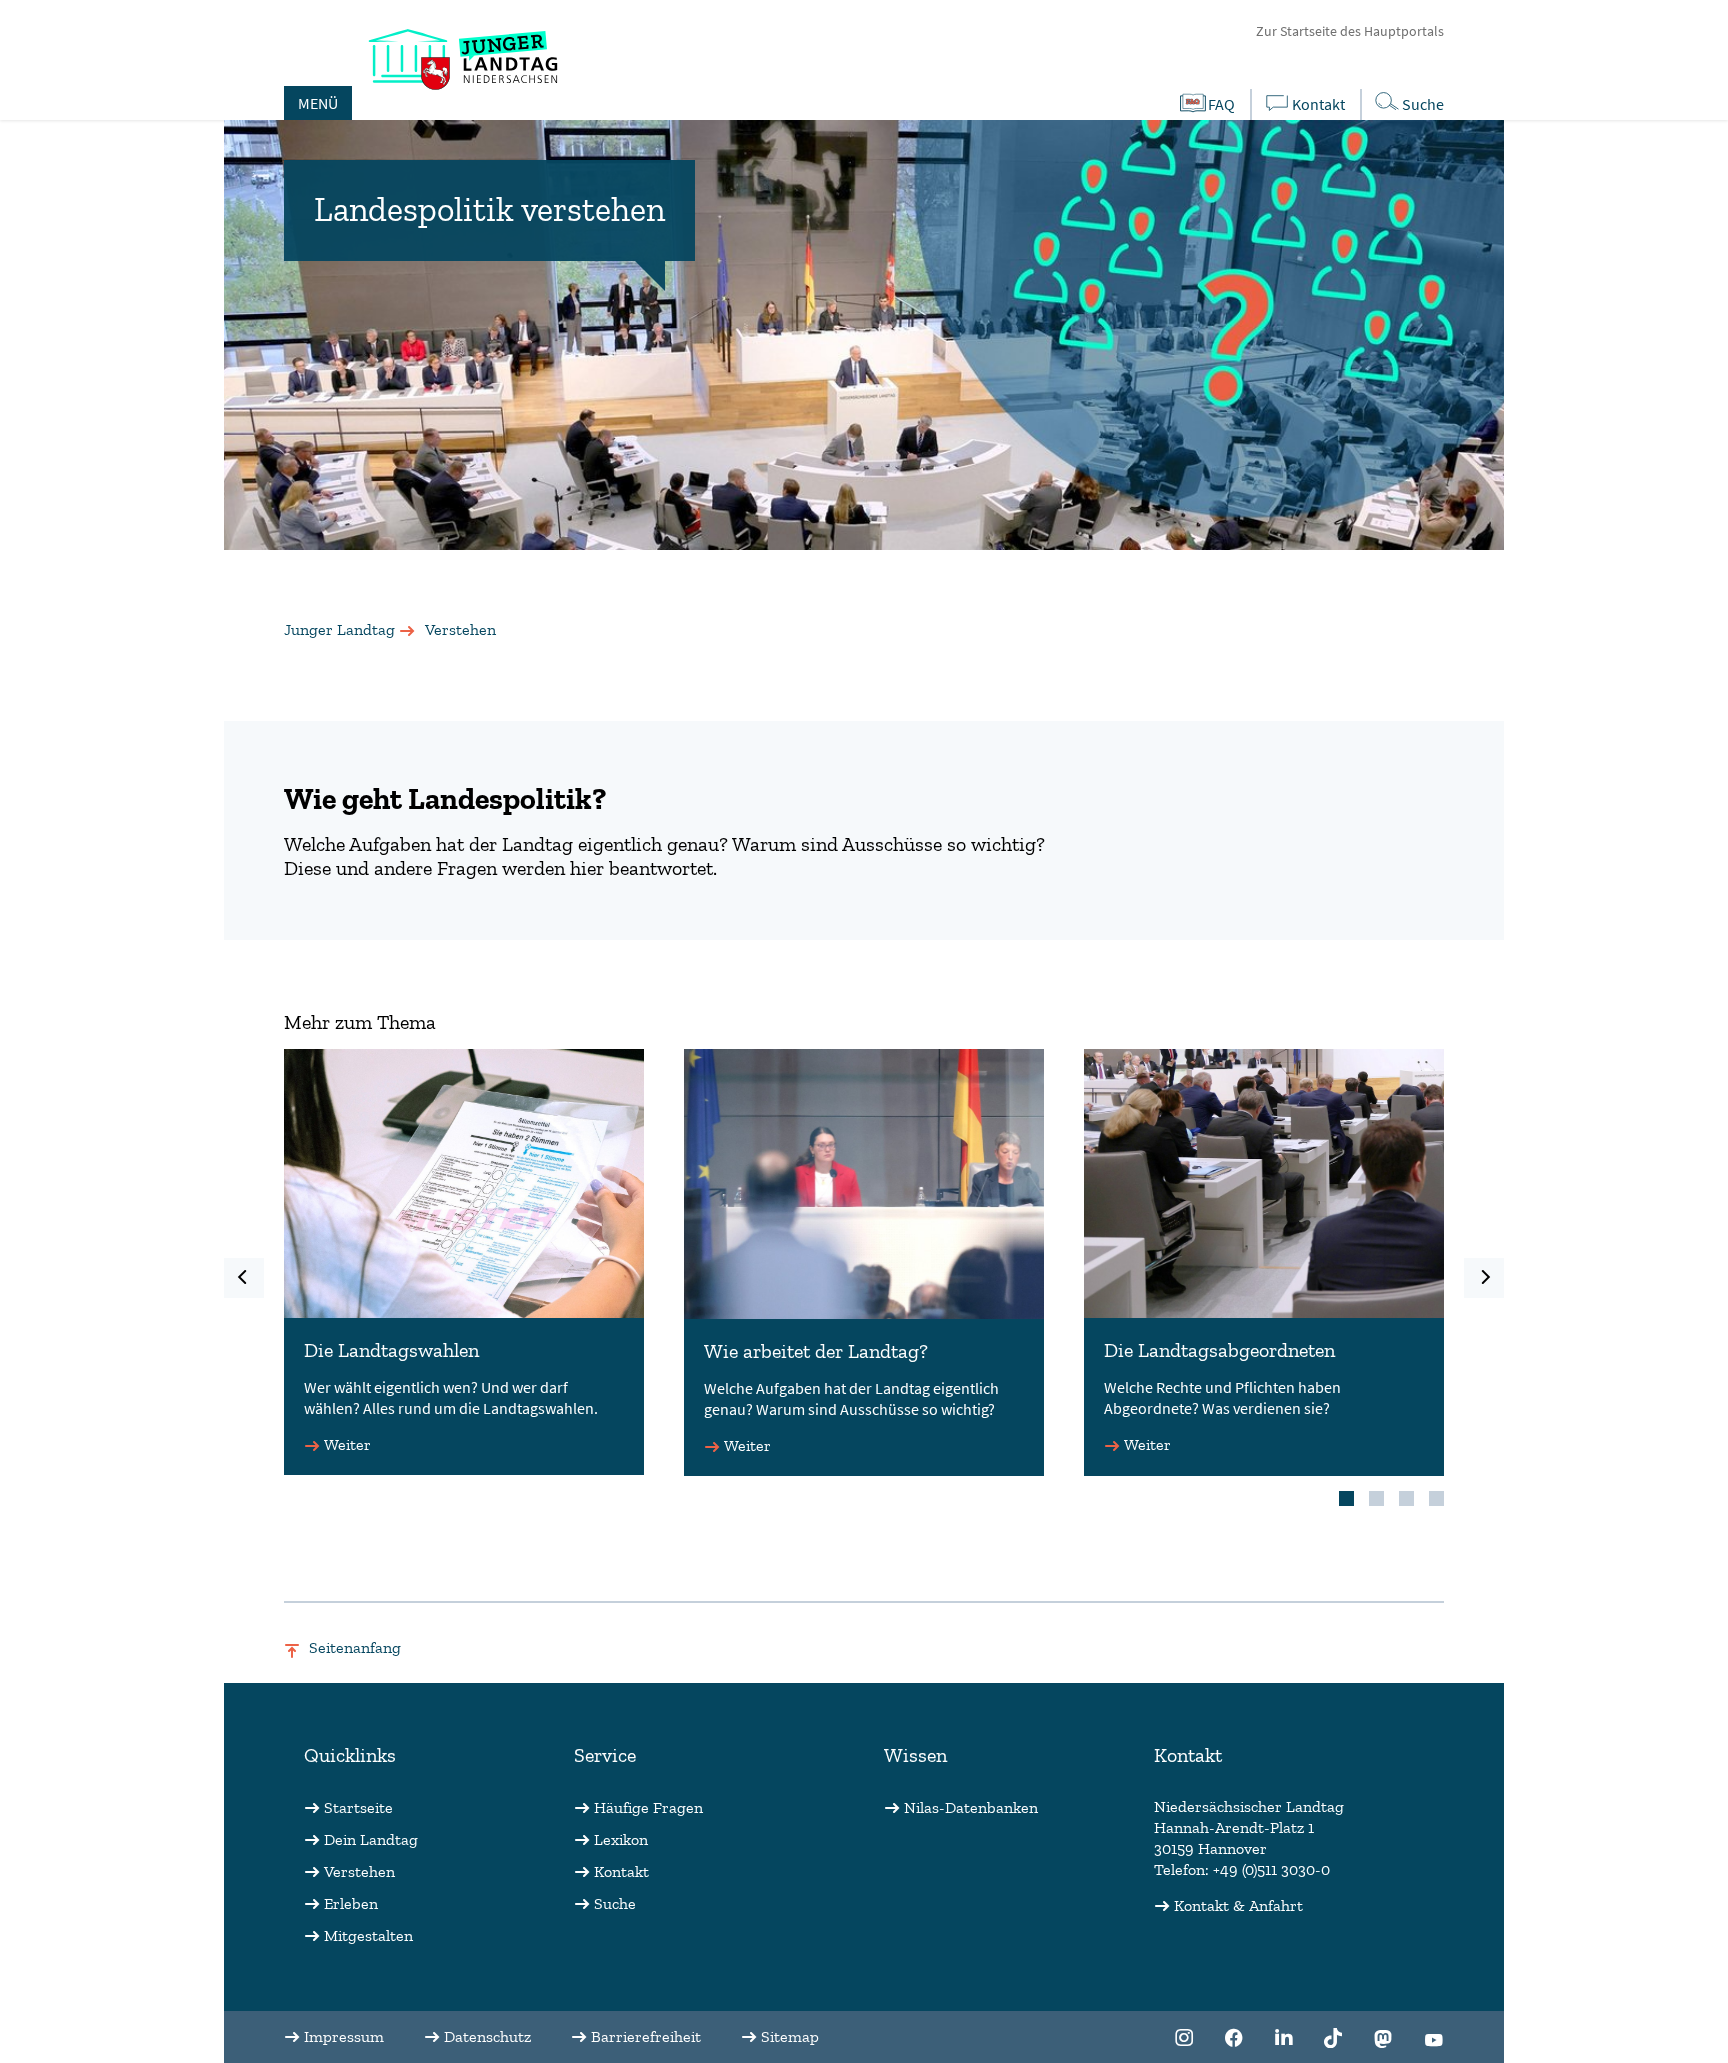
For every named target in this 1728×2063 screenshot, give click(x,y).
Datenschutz (487, 2036)
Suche (1423, 104)
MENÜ (318, 103)
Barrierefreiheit (646, 2036)
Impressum (344, 2036)
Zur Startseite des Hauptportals (1350, 31)
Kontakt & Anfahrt (1238, 1905)
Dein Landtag (371, 1839)
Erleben (351, 1903)
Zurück (244, 1278)
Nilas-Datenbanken (971, 1807)
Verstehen (359, 1871)
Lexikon (621, 1839)
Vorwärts (1484, 1278)
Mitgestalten (368, 1935)
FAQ (1221, 104)
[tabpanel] (464, 1263)
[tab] (1346, 1498)
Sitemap (790, 2036)
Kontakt (1318, 104)
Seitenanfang (355, 1647)
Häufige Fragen (648, 1807)
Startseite (358, 1807)
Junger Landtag (339, 629)
